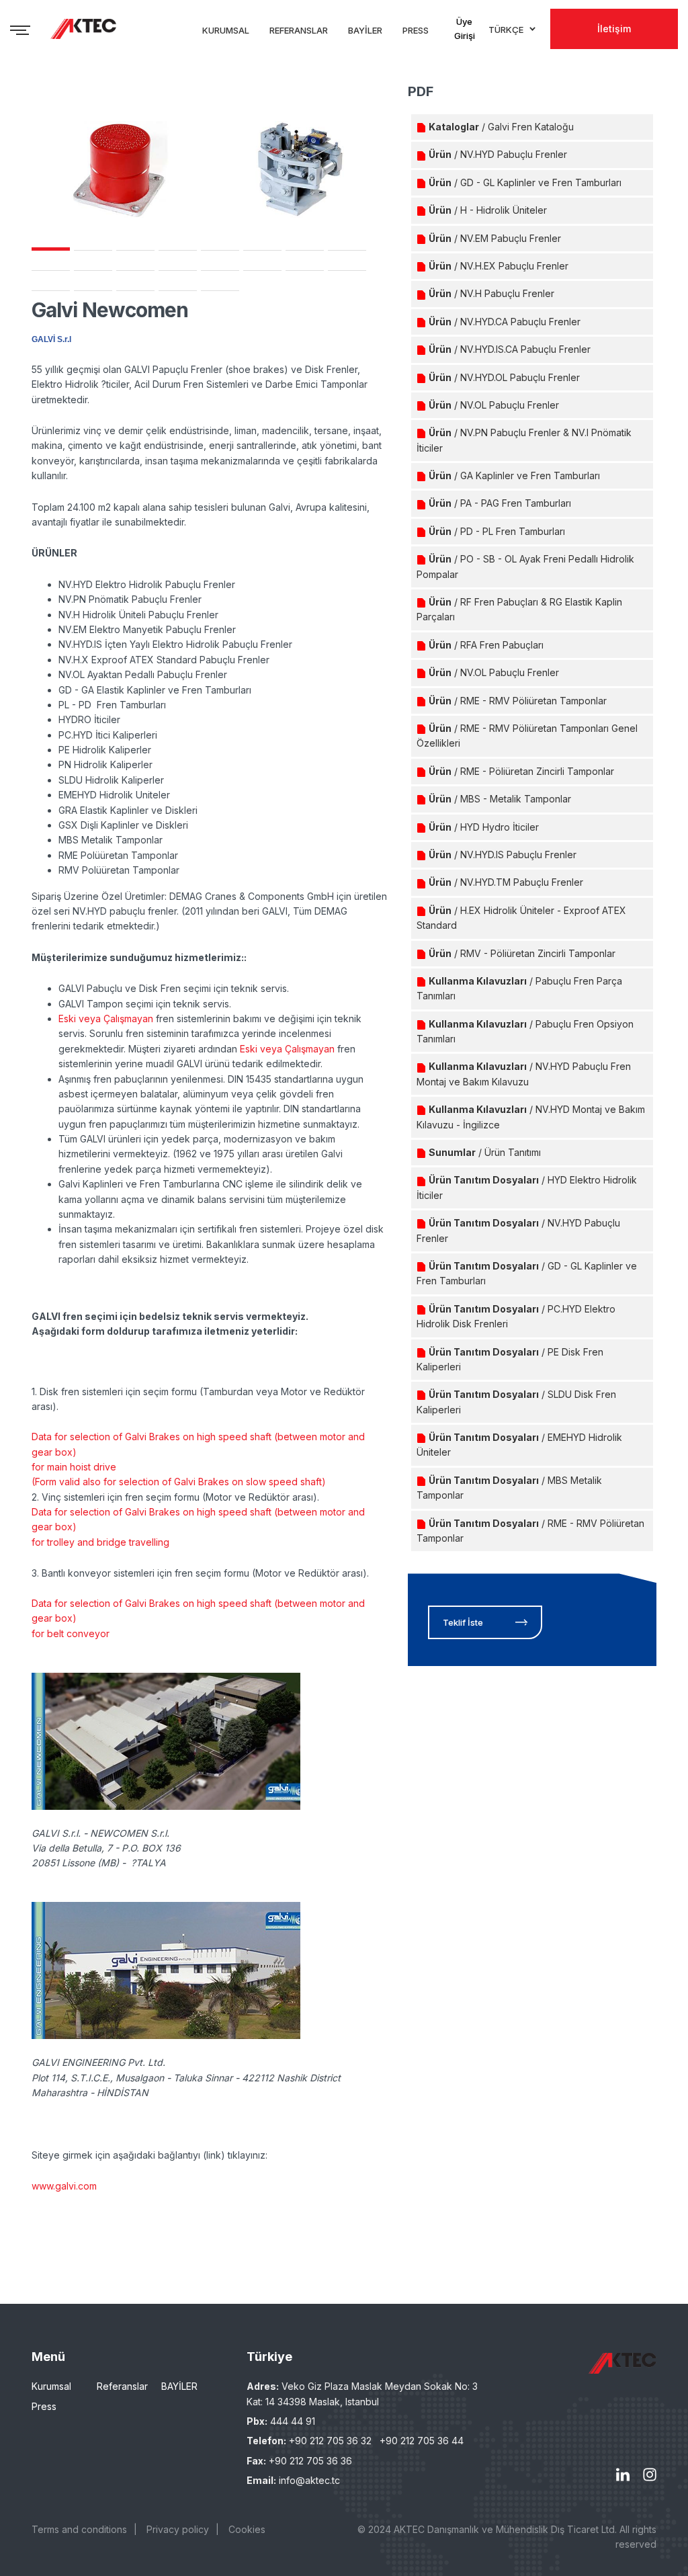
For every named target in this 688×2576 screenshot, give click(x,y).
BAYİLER (179, 2386)
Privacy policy (178, 2529)
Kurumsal (51, 2386)
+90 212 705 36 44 (422, 2441)
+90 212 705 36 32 (330, 2441)
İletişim (614, 29)
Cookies (247, 2529)
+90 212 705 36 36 (310, 2461)
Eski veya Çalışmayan (106, 1019)
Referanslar (122, 2386)
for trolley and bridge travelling (100, 1542)
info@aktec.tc (309, 2480)
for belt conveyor (71, 1633)
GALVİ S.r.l (51, 339)
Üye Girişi (465, 29)
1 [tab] (51, 249)
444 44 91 (293, 2421)
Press (44, 2406)
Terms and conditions (79, 2529)
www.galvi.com (64, 2186)
